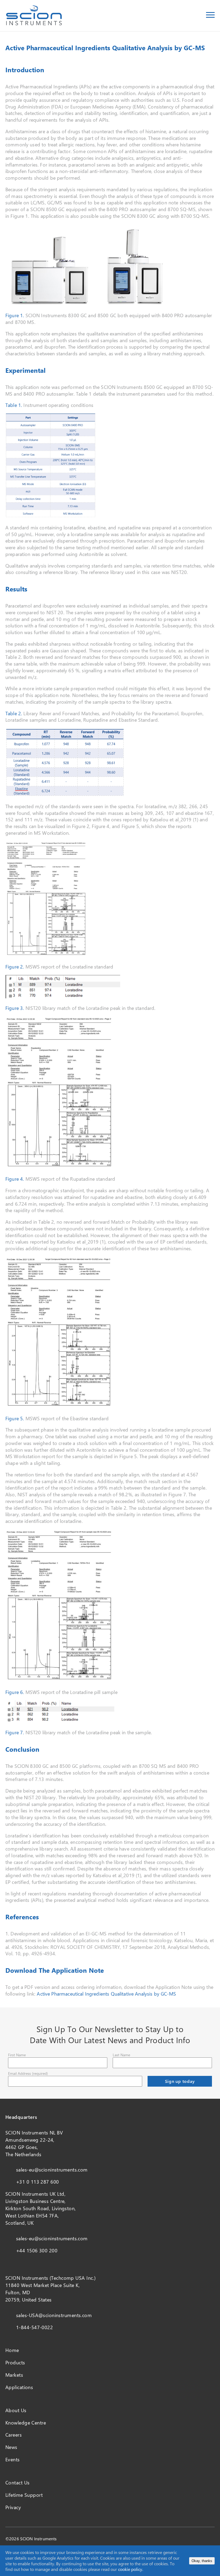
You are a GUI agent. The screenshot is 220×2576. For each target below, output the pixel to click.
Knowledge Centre (26, 2423)
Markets (14, 2375)
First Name (17, 2055)
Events (13, 2459)
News (11, 2447)
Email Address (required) (28, 2073)
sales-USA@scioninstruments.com (54, 2315)
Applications (19, 2387)
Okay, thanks (202, 2561)
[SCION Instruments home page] (34, 24)
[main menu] (210, 16)
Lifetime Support (24, 2495)
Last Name (121, 2055)
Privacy (13, 2507)
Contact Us (17, 2483)
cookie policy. (131, 2569)
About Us (16, 2410)
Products (15, 2362)
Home (12, 2350)
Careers (14, 2435)
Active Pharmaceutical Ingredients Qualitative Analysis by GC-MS (106, 1994)
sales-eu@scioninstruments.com (52, 2170)
